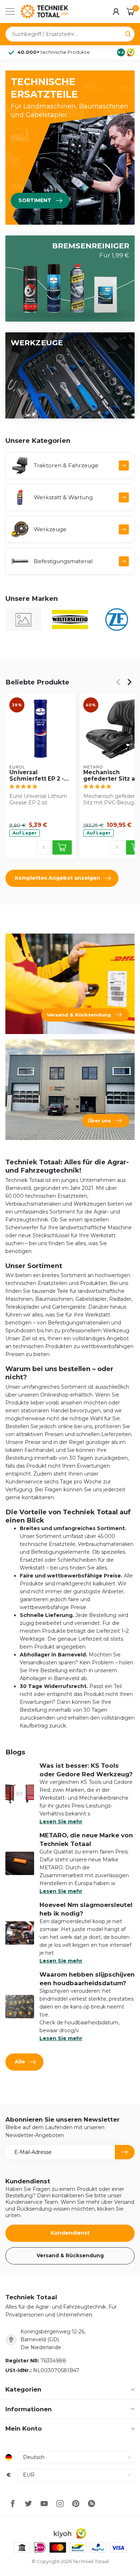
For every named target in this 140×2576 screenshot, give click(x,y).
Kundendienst (70, 2233)
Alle (20, 2062)
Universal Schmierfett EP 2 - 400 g (37, 776)
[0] (131, 11)
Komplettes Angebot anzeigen (57, 878)
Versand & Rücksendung (70, 2255)
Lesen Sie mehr (61, 1822)
